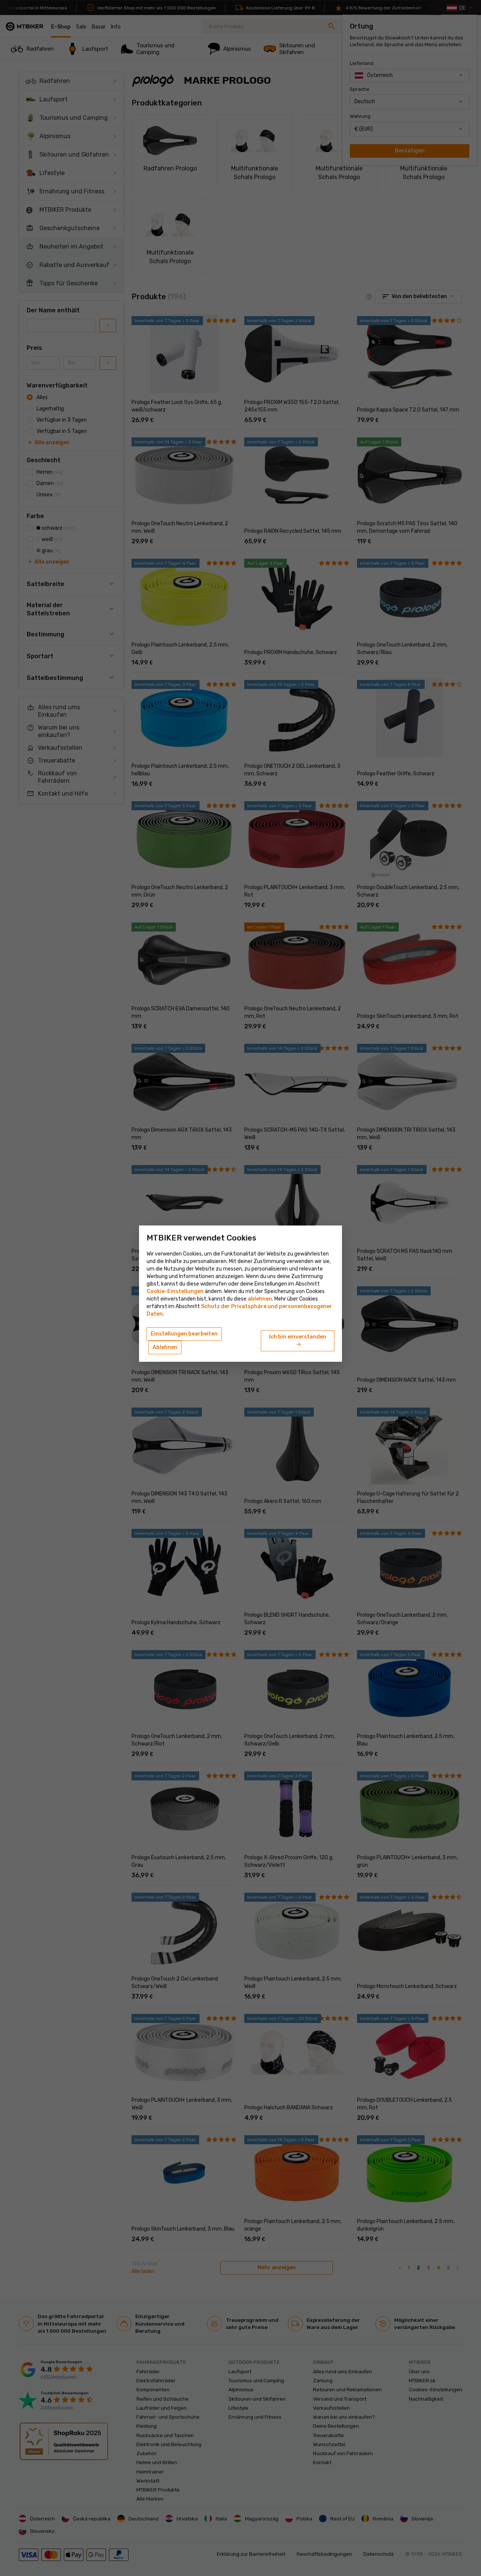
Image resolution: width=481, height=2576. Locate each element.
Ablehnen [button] (165, 1347)
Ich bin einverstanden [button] (298, 1341)
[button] (260, 1299)
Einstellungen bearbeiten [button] (184, 1334)
